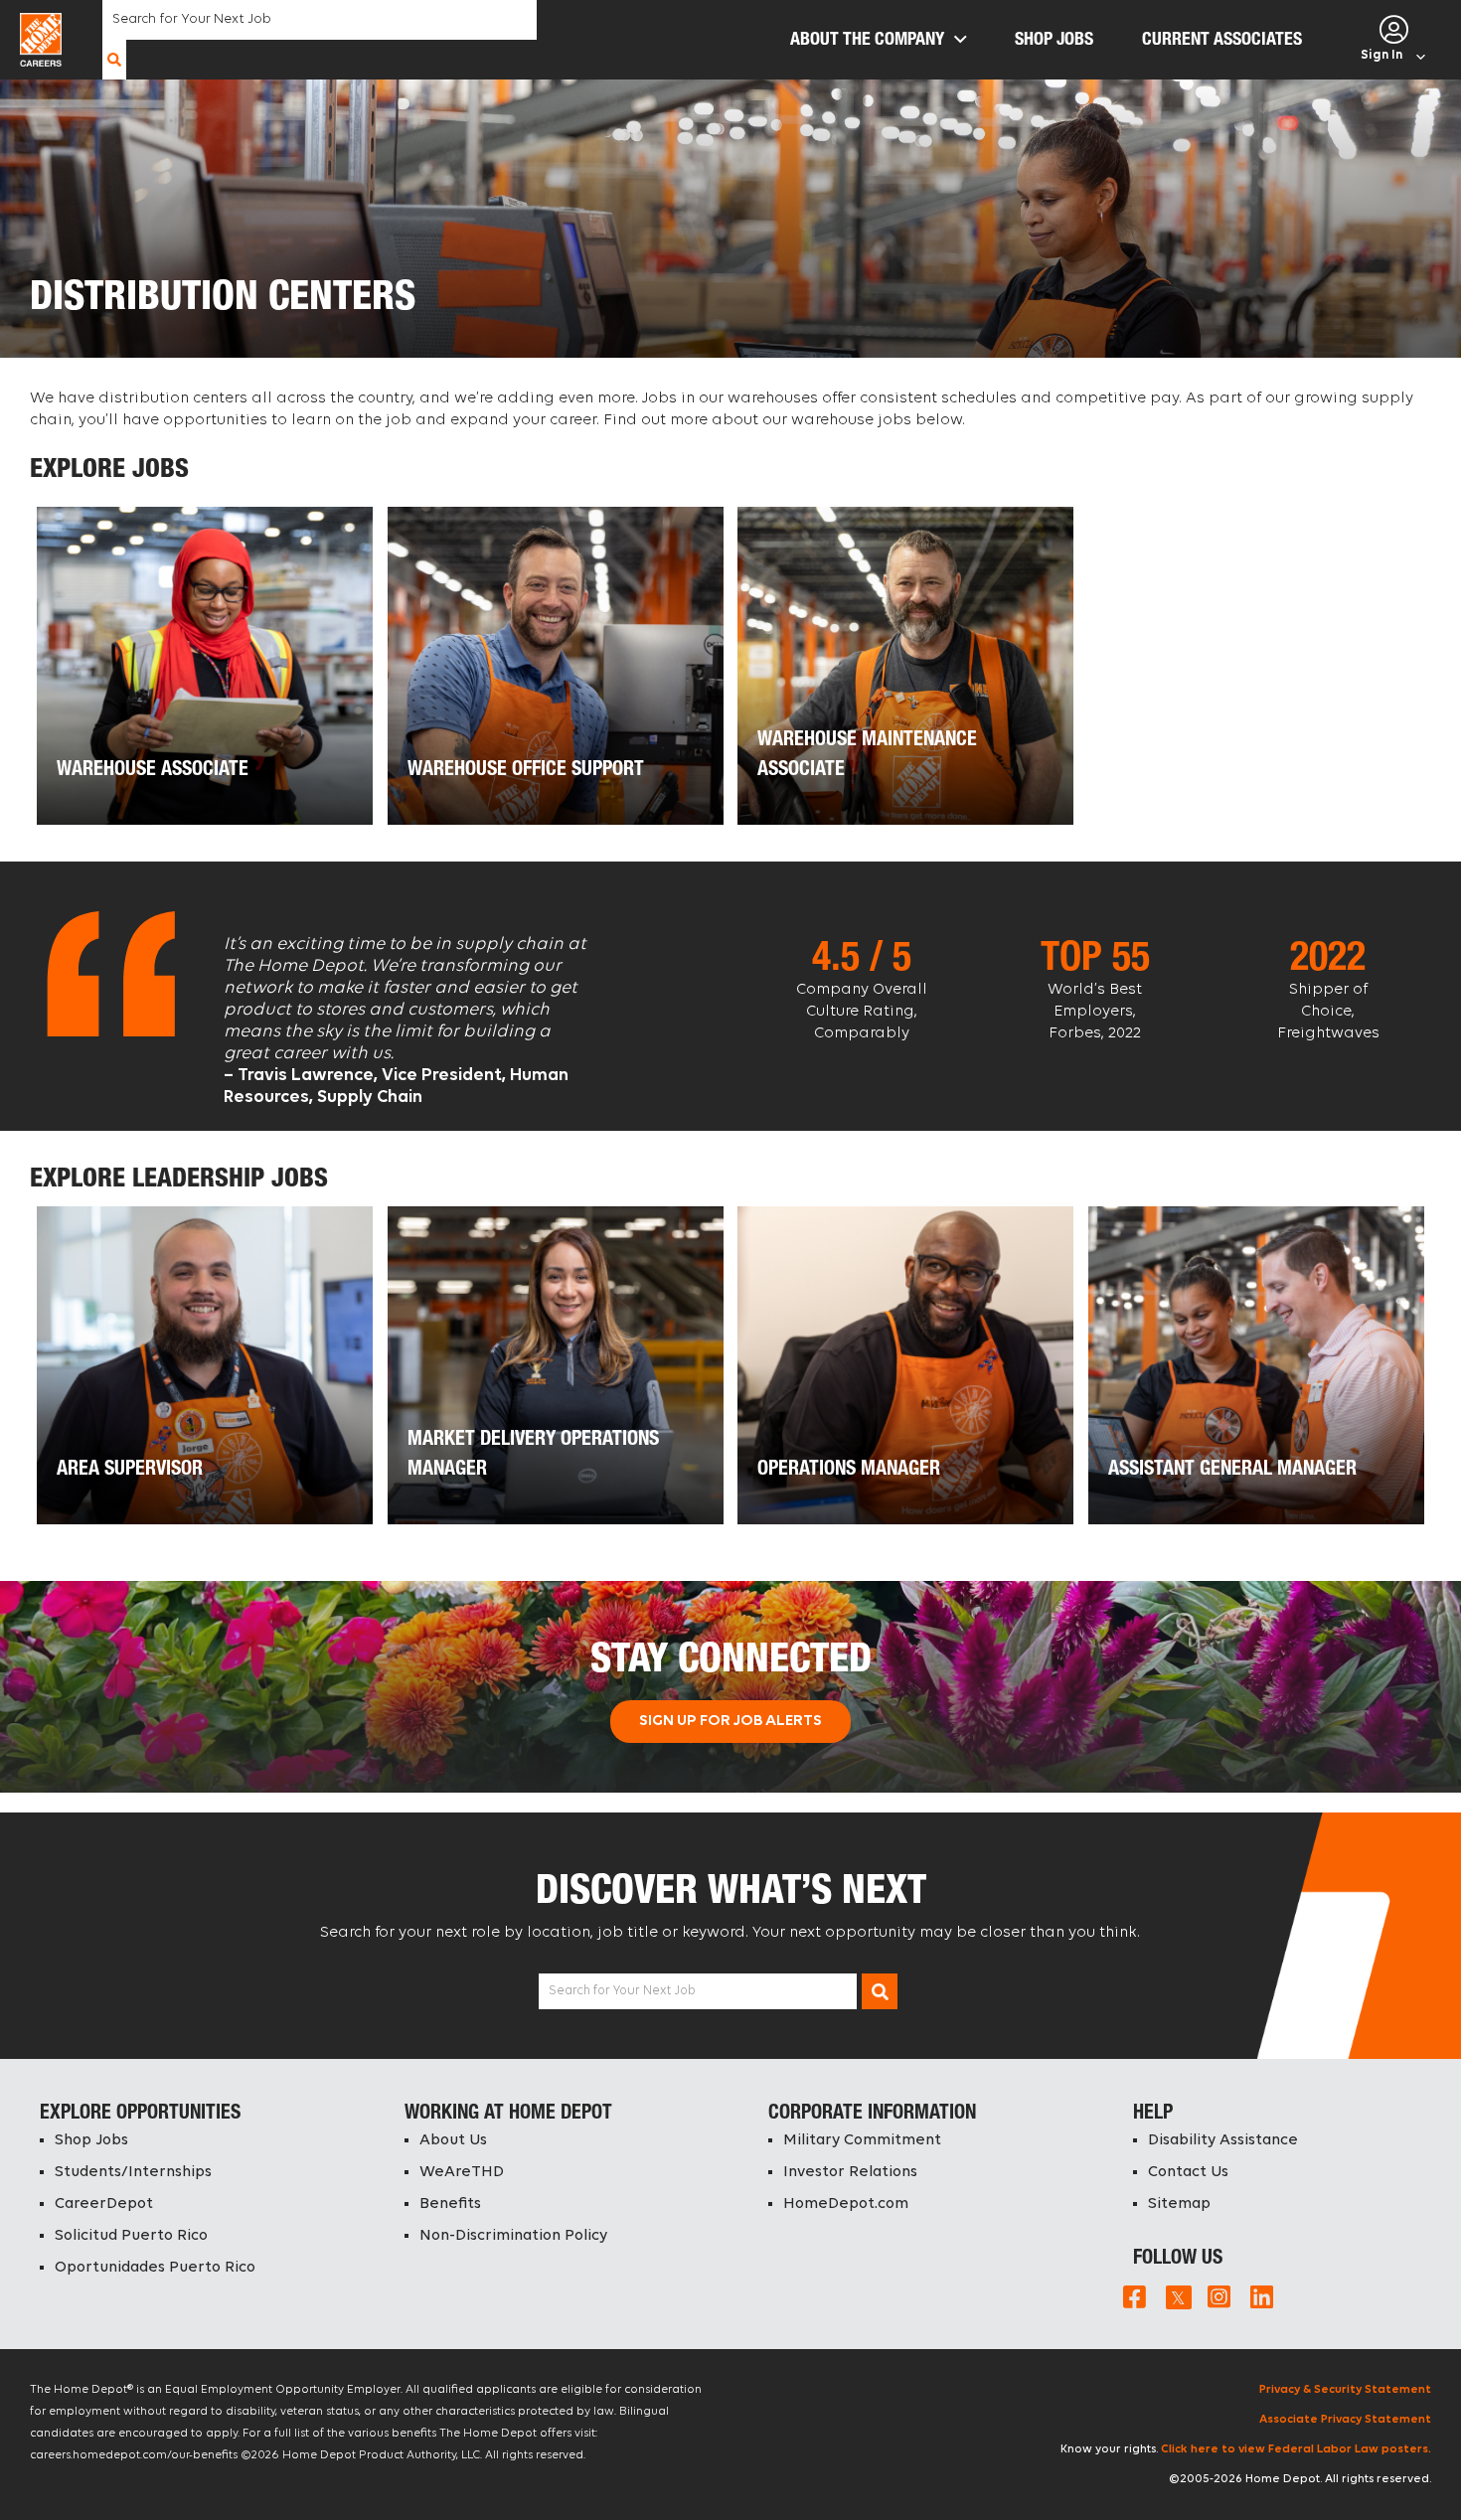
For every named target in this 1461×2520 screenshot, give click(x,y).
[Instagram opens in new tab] (1219, 2296)
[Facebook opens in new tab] (1135, 2296)
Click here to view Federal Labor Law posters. (1296, 2449)
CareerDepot (104, 2204)
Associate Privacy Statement (1345, 2420)
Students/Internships (133, 2172)
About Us (453, 2140)
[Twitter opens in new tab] (1177, 2296)
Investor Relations (850, 2172)
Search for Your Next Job (622, 1991)
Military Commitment (862, 2140)
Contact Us (1188, 2172)
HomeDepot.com (846, 2204)
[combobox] (319, 20)
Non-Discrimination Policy (513, 2236)
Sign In (1381, 55)
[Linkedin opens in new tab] (1262, 2296)
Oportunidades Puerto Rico (155, 2268)
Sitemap (1179, 2204)
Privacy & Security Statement (1345, 2390)
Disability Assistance (1223, 2140)
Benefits (450, 2204)
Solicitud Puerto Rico (131, 2236)
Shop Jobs (91, 2140)
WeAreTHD (462, 2172)
